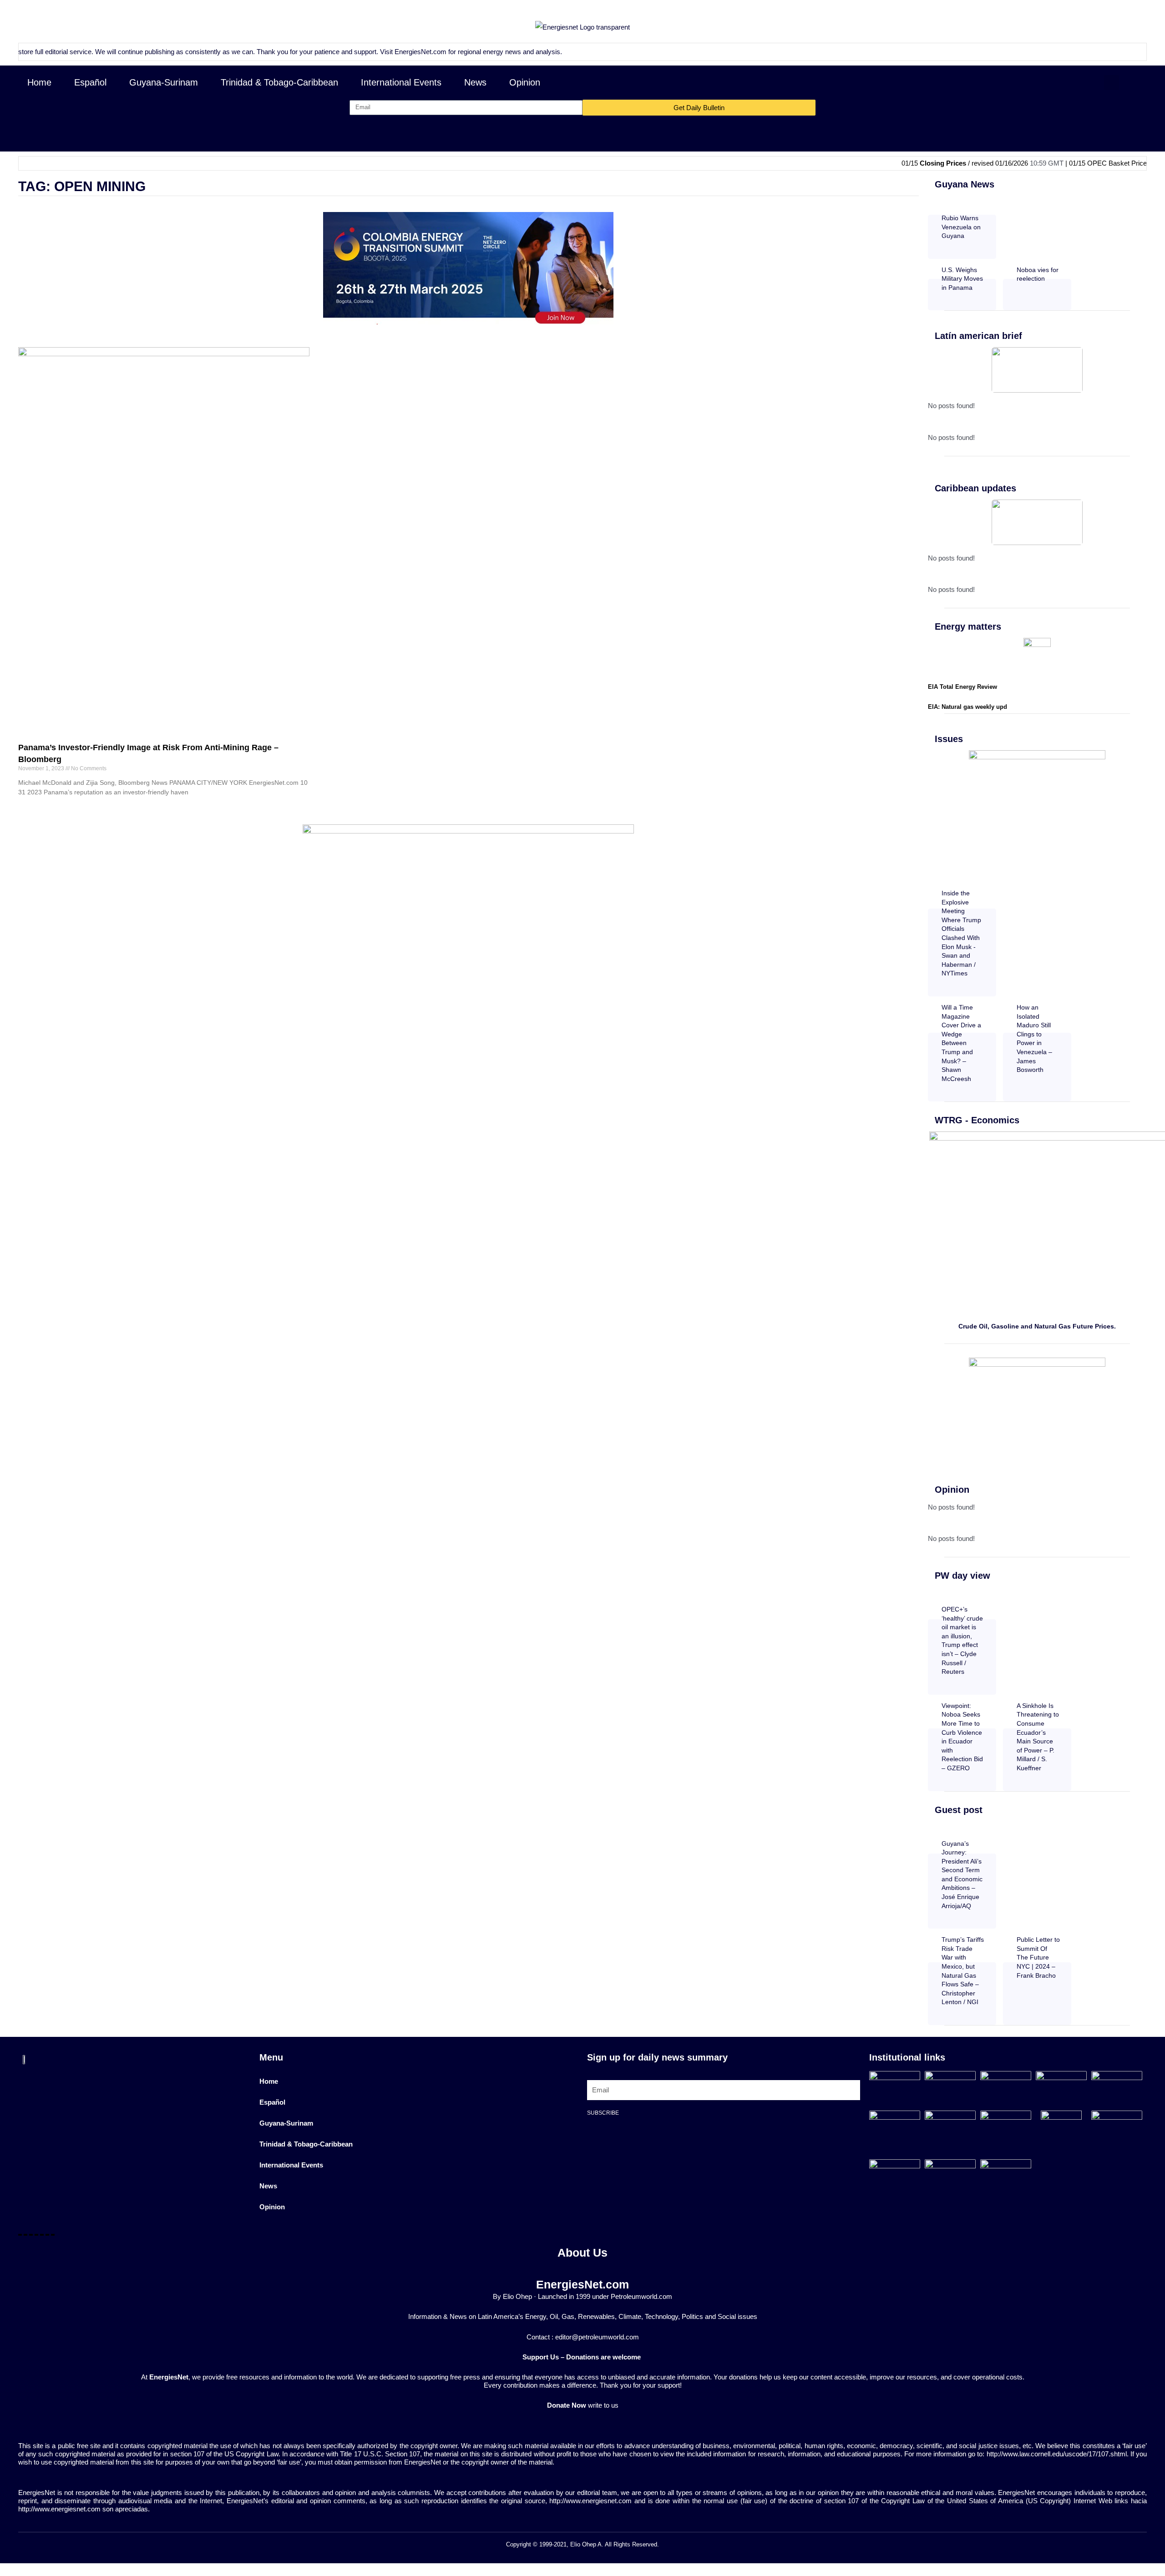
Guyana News (965, 184)
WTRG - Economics (977, 1120)
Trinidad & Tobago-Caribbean (279, 82)
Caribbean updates (975, 488)
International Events (401, 82)
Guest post (959, 1810)
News (475, 82)
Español (90, 82)
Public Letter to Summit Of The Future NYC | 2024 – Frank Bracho (1038, 1957)
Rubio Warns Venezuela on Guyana (961, 227)
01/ (1144, 163)
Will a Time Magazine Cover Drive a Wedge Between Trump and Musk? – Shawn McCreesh (961, 1043)
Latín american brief (978, 336)
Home (39, 82)
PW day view (962, 1576)
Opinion (525, 82)
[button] (1112, 83)
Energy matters (968, 626)
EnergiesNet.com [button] (344, 52)
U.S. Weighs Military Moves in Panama (962, 279)
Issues (949, 739)
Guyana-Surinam (164, 82)
